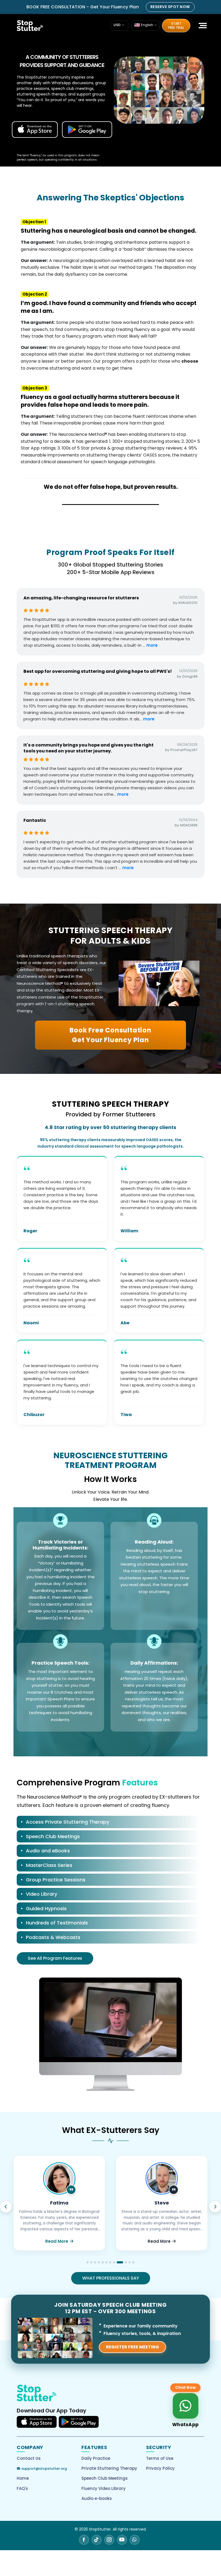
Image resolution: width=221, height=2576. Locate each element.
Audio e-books (97, 2498)
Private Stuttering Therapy (109, 2468)
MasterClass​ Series (49, 1865)
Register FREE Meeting (132, 2347)
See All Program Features (55, 1958)
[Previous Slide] (6, 2207)
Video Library (42, 1894)
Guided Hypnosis (46, 1908)
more (152, 645)
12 (133, 2262)
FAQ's (22, 2488)
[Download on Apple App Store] (37, 2422)
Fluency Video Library (103, 2488)
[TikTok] (97, 2540)
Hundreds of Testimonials (57, 1923)
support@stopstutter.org (44, 2469)
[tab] (108, 1823)
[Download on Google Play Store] (79, 2422)
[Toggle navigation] (198, 26)
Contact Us (29, 2458)
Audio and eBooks (48, 1851)
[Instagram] (109, 2540)
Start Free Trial (176, 26)
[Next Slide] (215, 2207)
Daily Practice (96, 2458)
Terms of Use (160, 2458)
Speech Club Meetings (53, 1836)
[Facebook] (84, 2540)
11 (127, 2262)
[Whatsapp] (135, 2540)
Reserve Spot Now (170, 7)
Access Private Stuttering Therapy (68, 1822)
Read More (57, 2241)
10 (122, 2262)
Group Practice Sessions (56, 1880)
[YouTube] (122, 2540)
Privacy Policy (160, 2468)
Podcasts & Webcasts (53, 1937)
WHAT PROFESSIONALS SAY (111, 2278)
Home (23, 2478)
